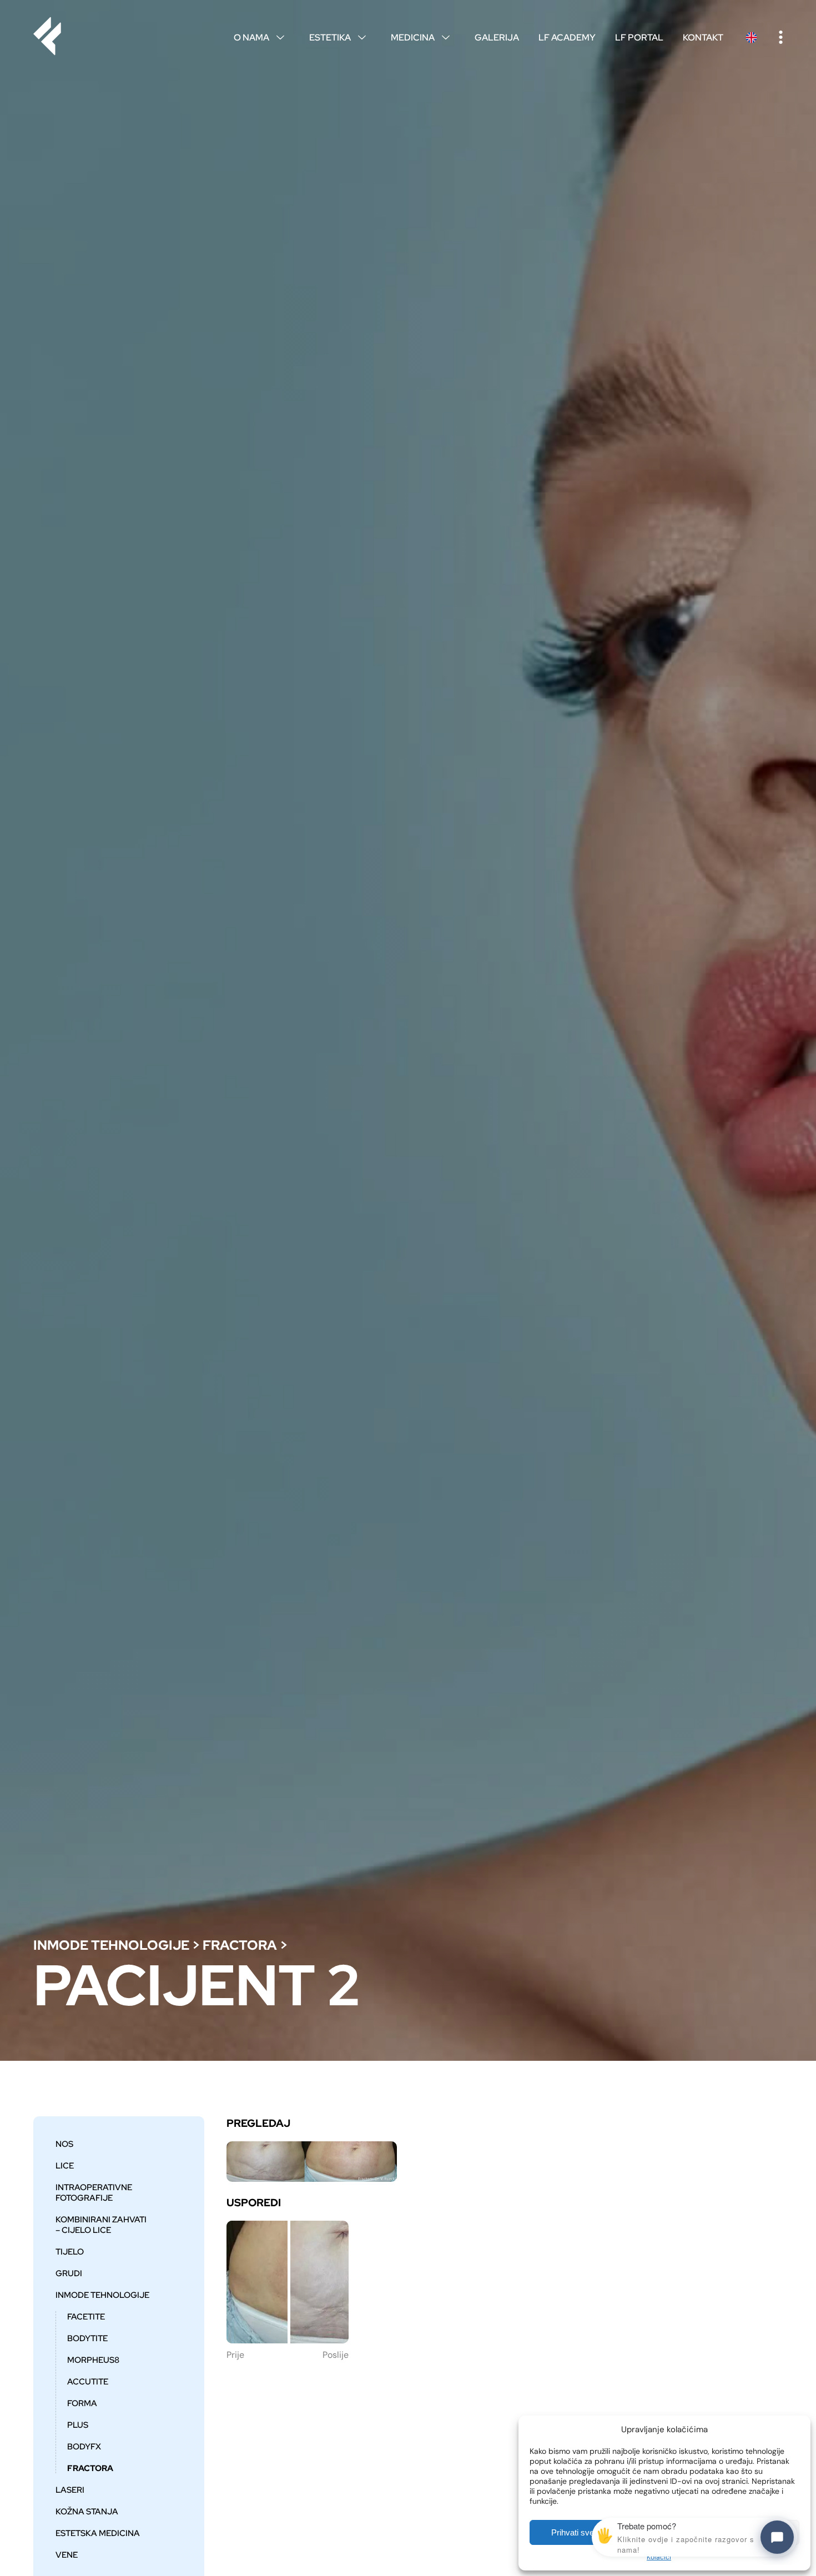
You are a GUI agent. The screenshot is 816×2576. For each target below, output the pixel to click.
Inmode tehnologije (111, 1945)
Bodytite (87, 2338)
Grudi (69, 2273)
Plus (78, 2425)
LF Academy (567, 37)
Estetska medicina (98, 2533)
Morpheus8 (93, 2360)
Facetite (86, 2316)
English (751, 37)
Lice (65, 2165)
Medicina (420, 37)
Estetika (338, 37)
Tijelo (70, 2252)
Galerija (497, 37)
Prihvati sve (573, 2532)
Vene (67, 2555)
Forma (82, 2403)
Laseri (70, 2490)
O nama (259, 37)
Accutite (88, 2381)
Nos (64, 2144)
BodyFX (84, 2446)
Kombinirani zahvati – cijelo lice (101, 2225)
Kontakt (703, 37)
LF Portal (639, 37)
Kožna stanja (87, 2511)
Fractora (240, 1945)
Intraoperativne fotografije (94, 2192)
